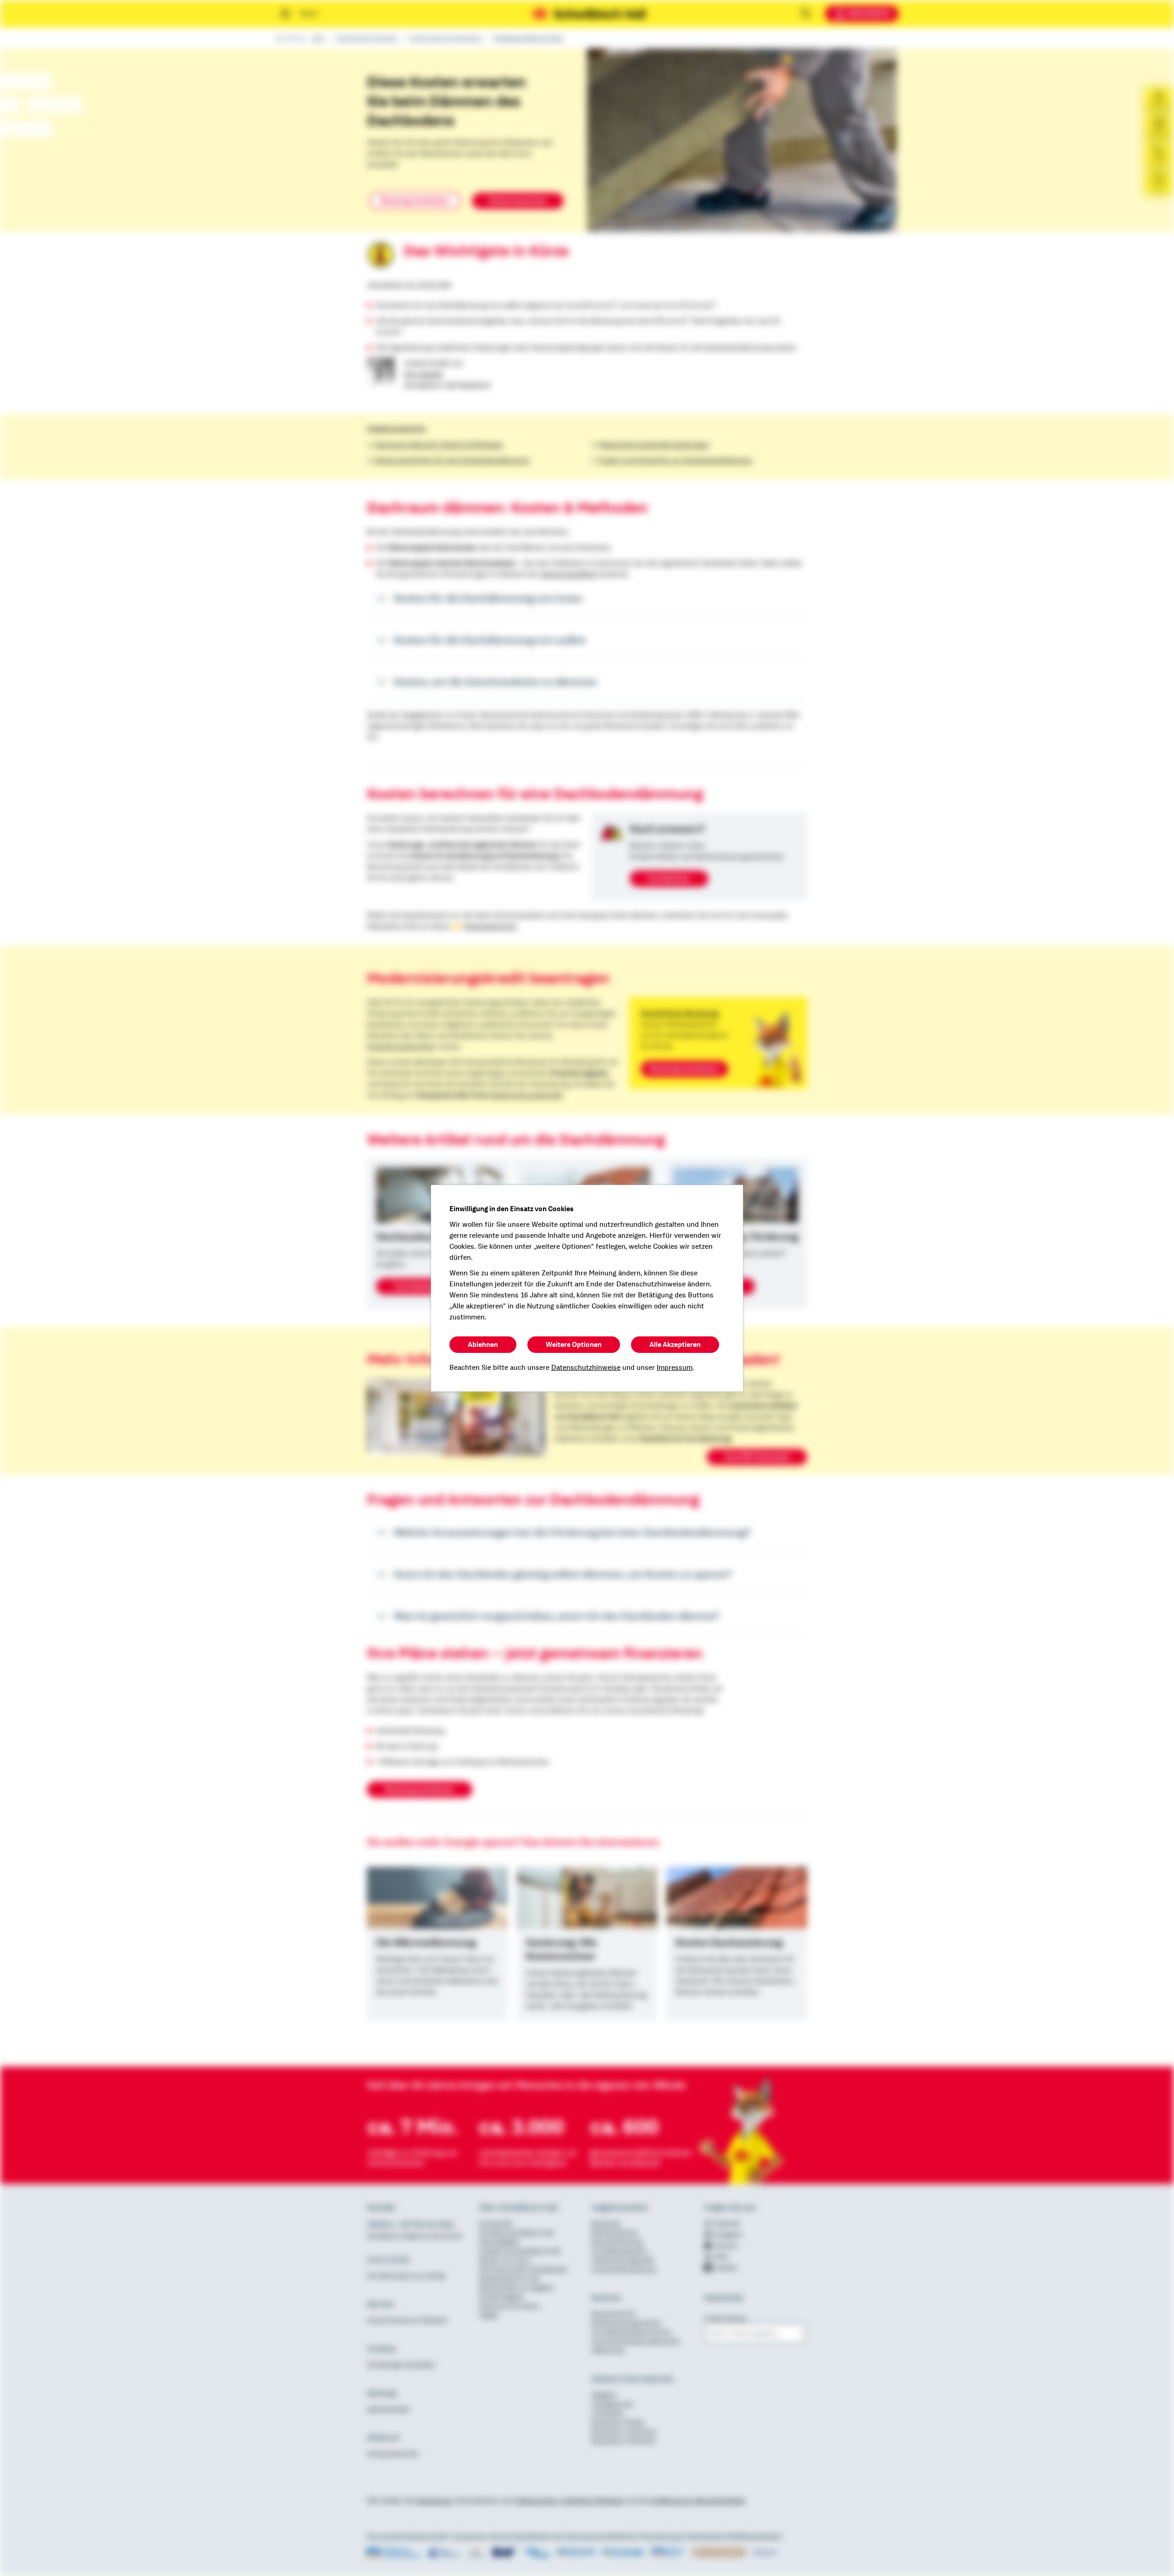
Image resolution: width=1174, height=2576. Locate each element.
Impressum (675, 1368)
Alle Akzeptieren (675, 1345)
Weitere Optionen (574, 1345)
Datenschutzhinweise (586, 1368)
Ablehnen (483, 1345)
